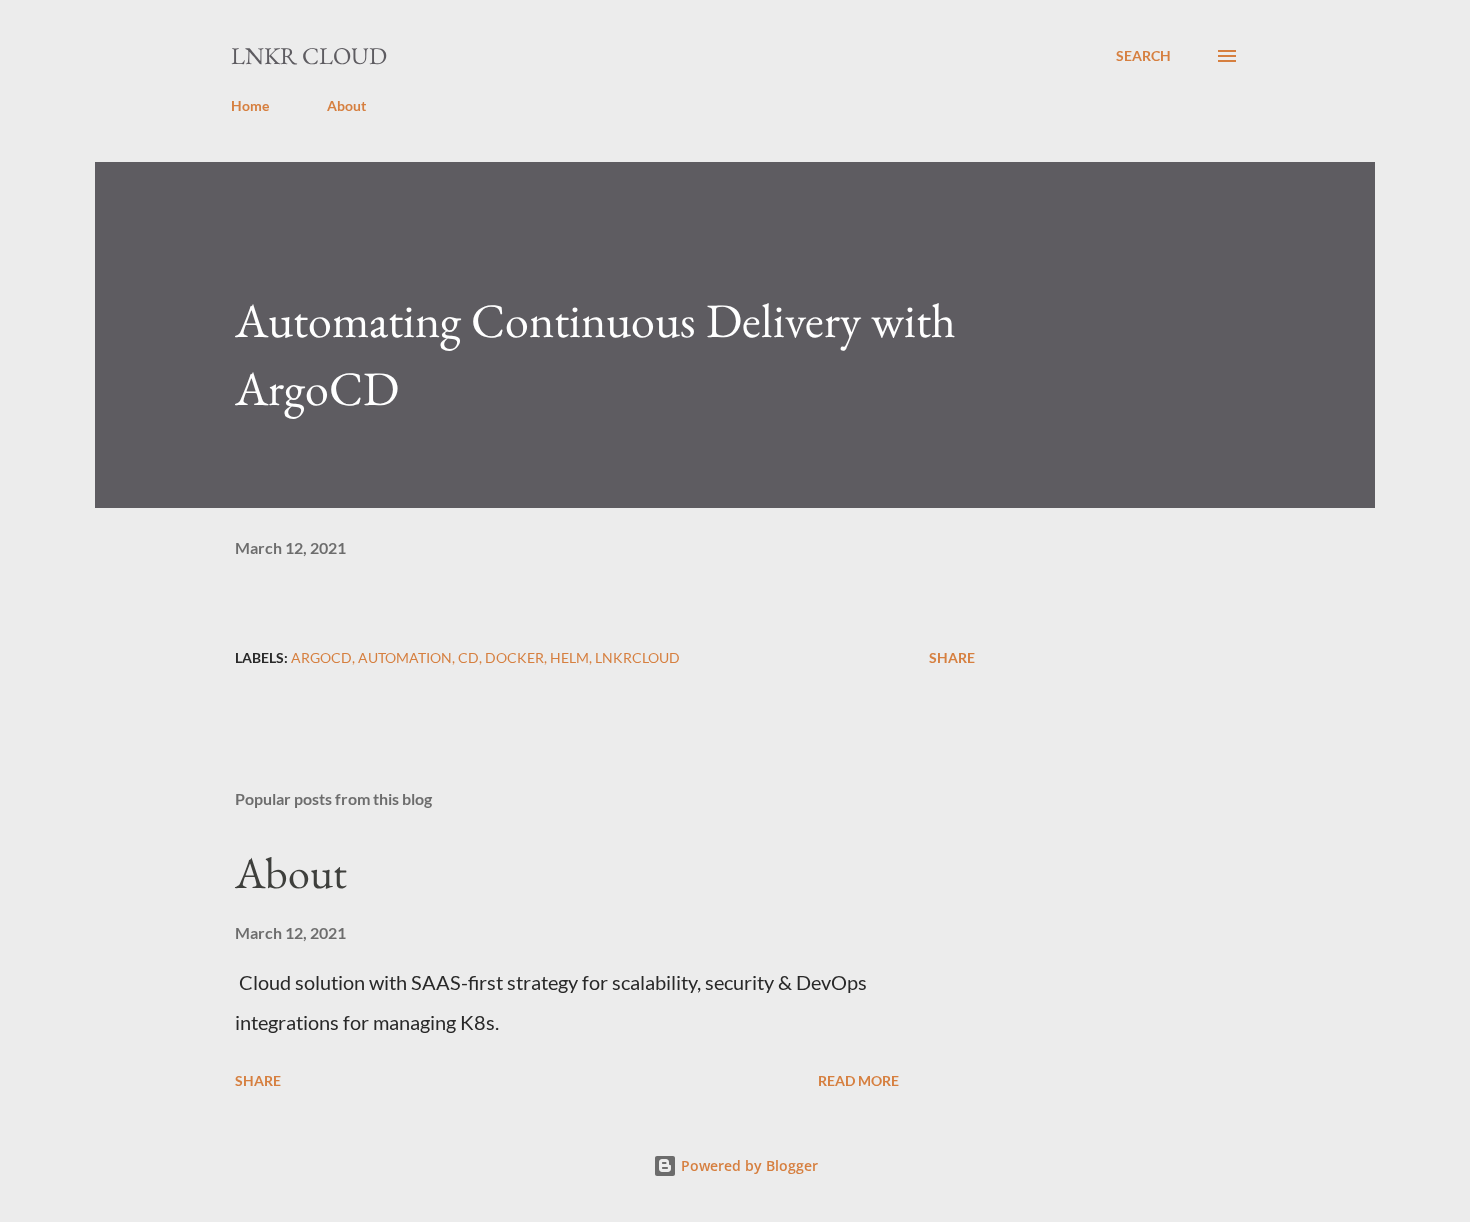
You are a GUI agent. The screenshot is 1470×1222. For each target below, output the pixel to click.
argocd (321, 657)
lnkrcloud (637, 657)
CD (468, 657)
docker (514, 657)
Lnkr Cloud (309, 55)
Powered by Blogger (747, 1165)
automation (405, 657)
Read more (858, 1080)
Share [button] (952, 657)
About (346, 105)
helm (569, 657)
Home (250, 105)
